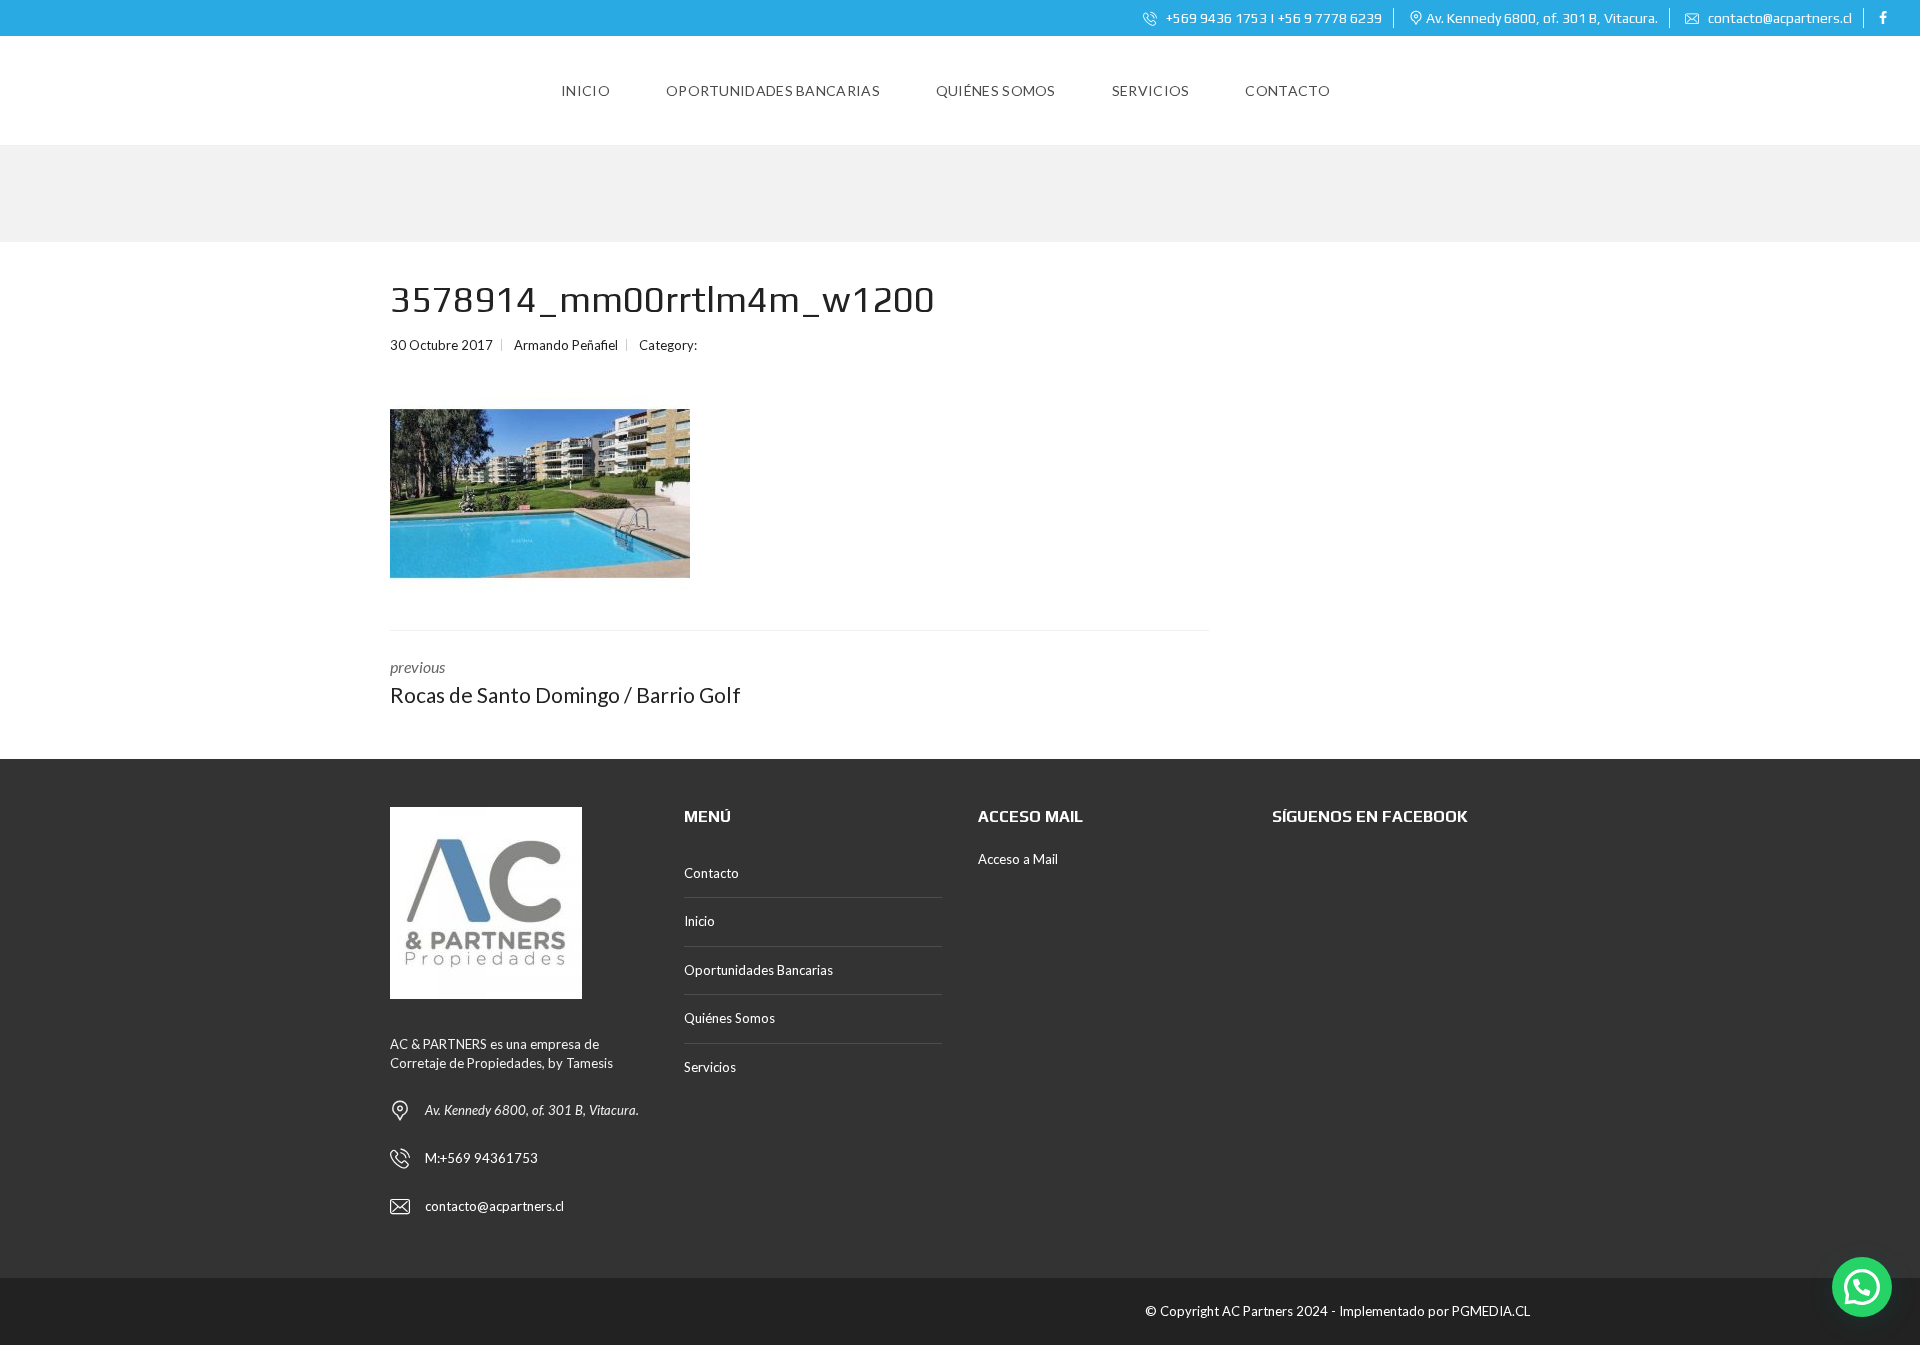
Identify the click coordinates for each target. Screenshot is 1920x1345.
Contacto (711, 873)
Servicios (710, 1067)
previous (565, 682)
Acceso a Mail (1018, 859)
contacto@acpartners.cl (1780, 18)
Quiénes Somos (729, 1018)
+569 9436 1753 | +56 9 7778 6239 (1272, 18)
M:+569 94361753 (481, 1158)
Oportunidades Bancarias (758, 970)
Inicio (699, 921)
